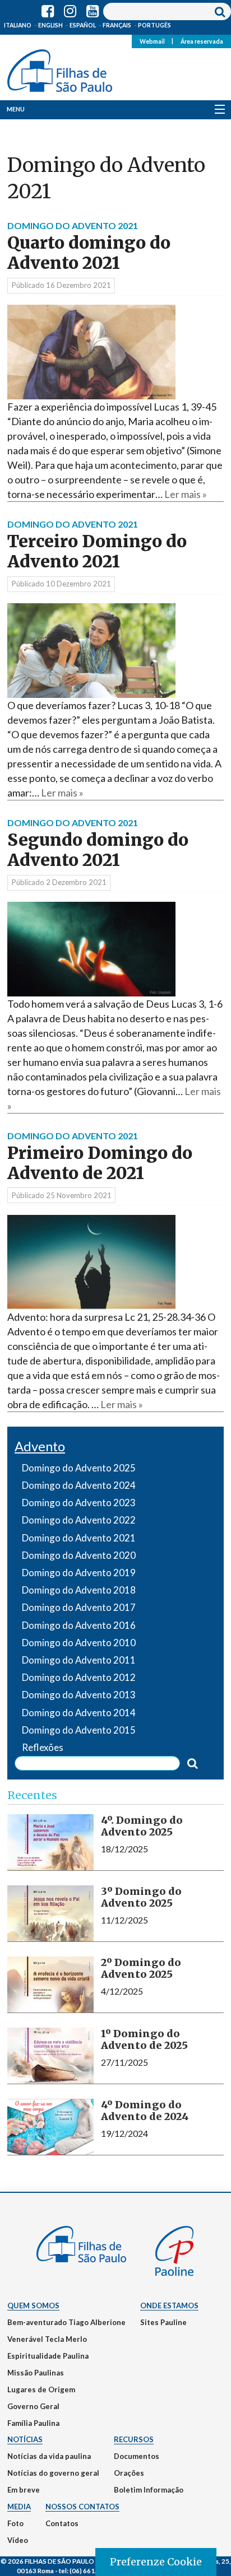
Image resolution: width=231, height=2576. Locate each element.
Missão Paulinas (36, 2373)
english (50, 25)
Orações (129, 2473)
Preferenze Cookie (156, 2562)
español (83, 25)
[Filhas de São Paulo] (60, 68)
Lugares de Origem (41, 2389)
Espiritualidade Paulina (48, 2356)
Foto (15, 2523)
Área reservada (202, 41)
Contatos (62, 2523)
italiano (18, 25)
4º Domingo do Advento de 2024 (145, 2111)
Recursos (134, 2439)
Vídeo (18, 2540)
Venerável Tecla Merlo (47, 2339)
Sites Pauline (163, 2322)
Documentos (137, 2456)
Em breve (24, 2490)
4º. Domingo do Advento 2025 (142, 1826)
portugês (154, 25)
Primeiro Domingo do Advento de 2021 (100, 1163)
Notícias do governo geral (53, 2473)
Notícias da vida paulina (49, 2456)
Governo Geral (33, 2406)
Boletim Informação (149, 2490)
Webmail (152, 41)
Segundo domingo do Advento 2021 (98, 850)
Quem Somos (33, 2305)
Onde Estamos (169, 2305)
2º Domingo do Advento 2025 (141, 1969)
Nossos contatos (82, 2507)
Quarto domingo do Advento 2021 (89, 253)
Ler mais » (186, 494)
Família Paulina (33, 2423)
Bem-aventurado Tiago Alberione (66, 2322)
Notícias (25, 2439)
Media (19, 2507)
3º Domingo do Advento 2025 (141, 1897)
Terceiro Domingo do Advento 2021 (97, 551)
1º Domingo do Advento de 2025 (144, 2040)
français (117, 25)
